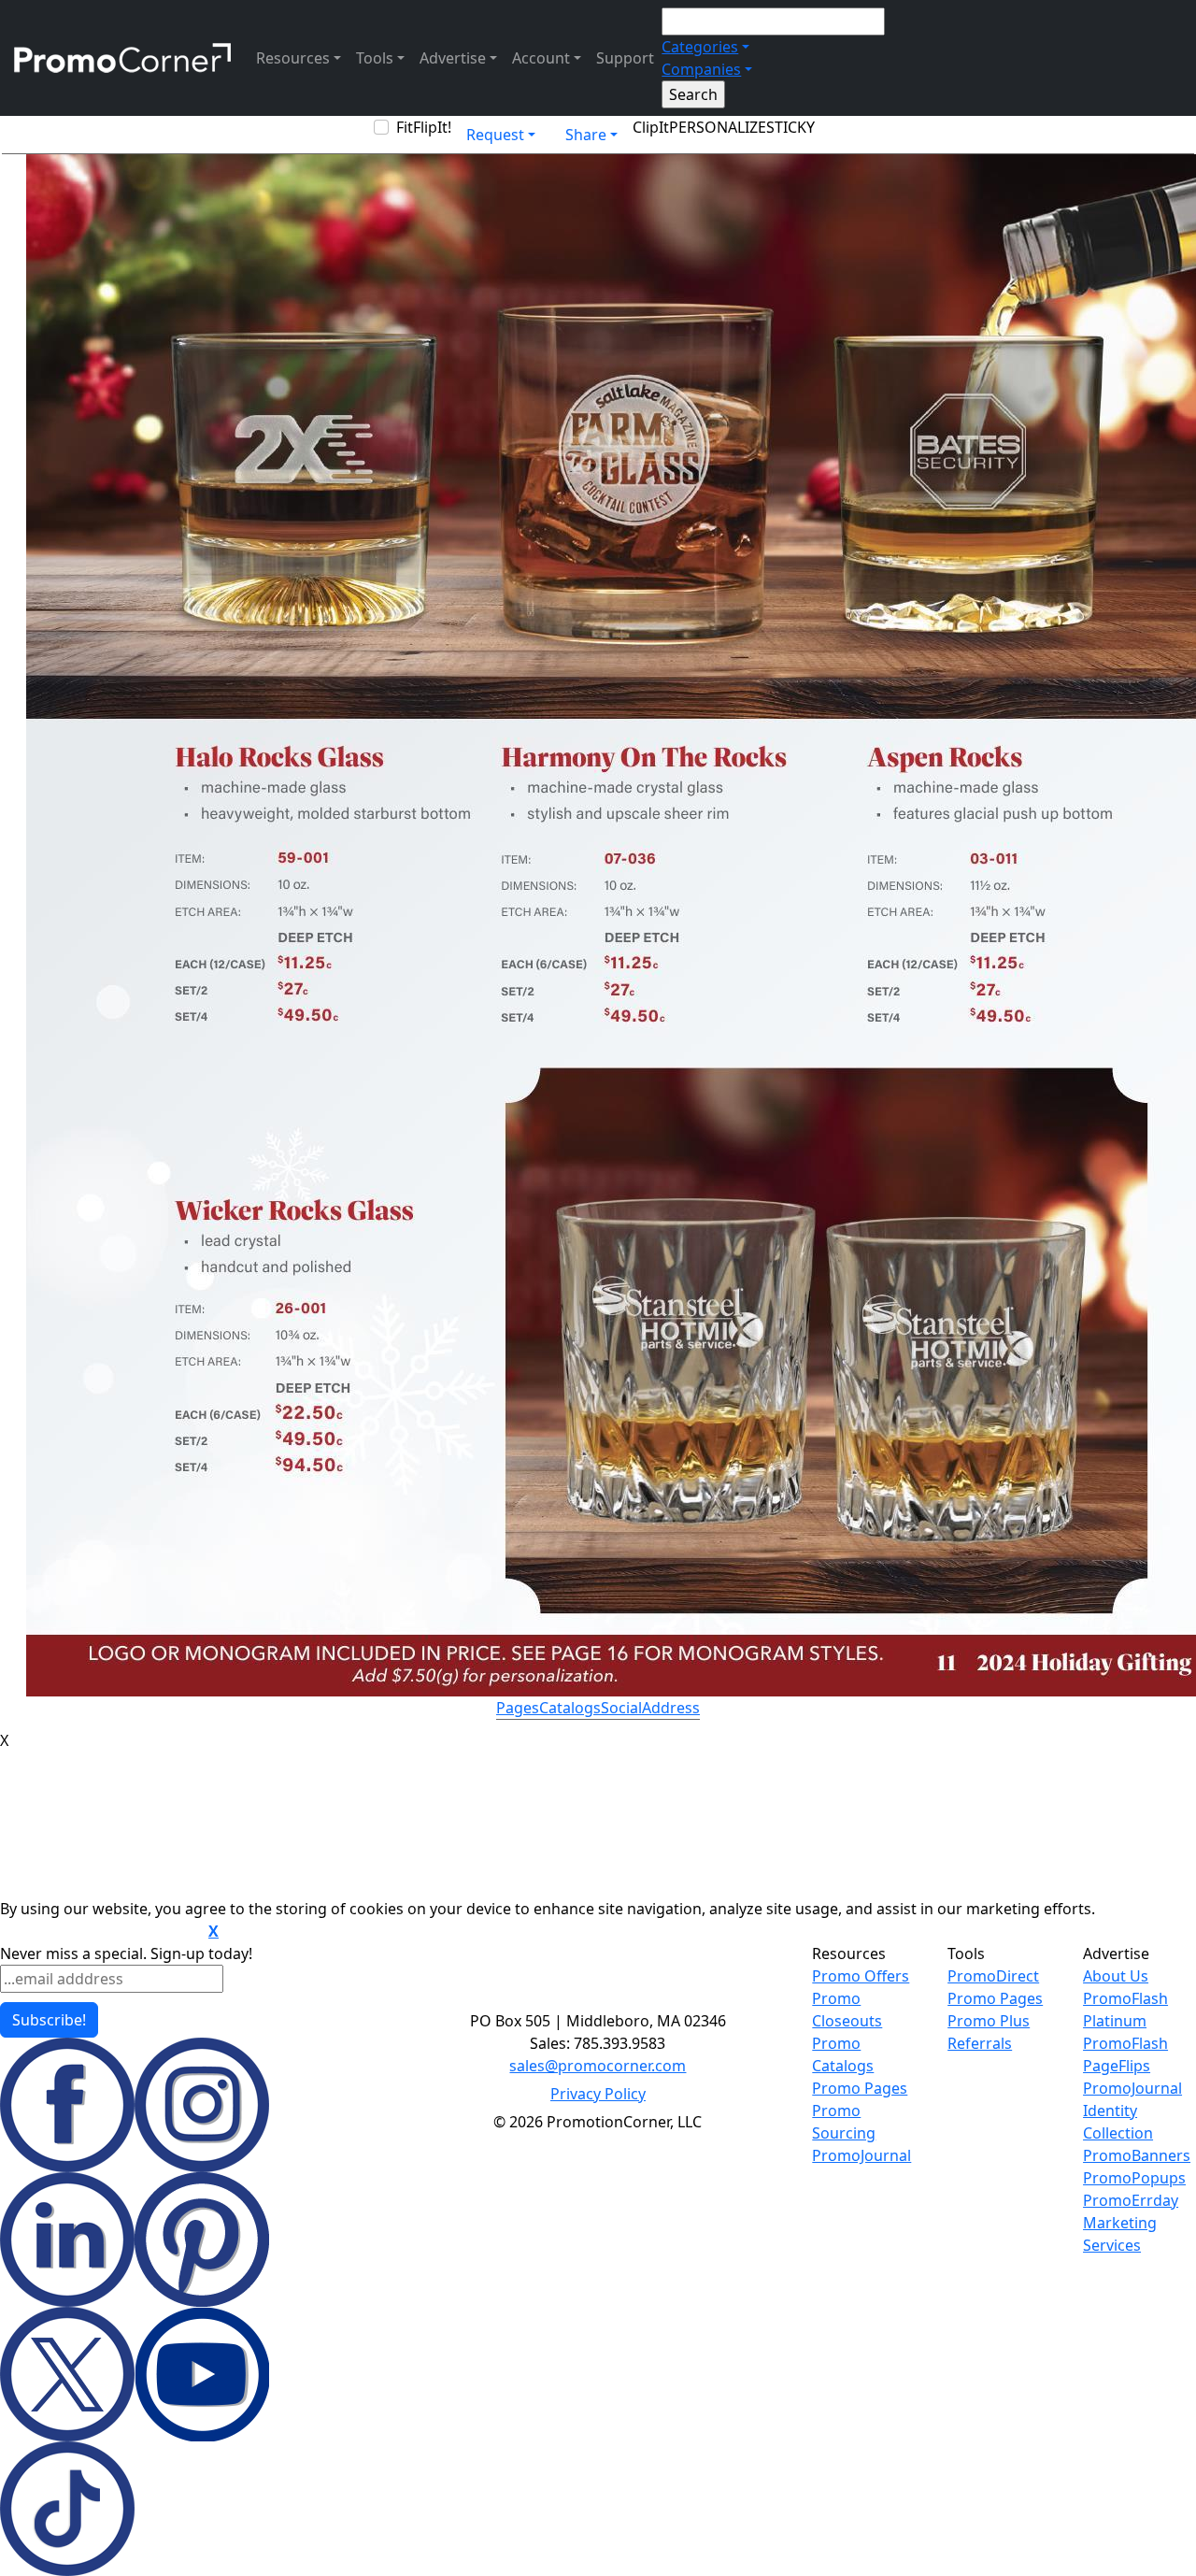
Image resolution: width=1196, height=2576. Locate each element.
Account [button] (541, 58)
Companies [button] (701, 69)
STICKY (790, 127)
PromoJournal (861, 2155)
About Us (1116, 1976)
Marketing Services (1120, 2234)
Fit (405, 127)
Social (621, 1708)
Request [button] (495, 135)
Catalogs (570, 1708)
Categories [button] (700, 47)
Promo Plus (989, 2021)
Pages (518, 1708)
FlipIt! (432, 127)
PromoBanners (1137, 2155)
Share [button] (586, 135)
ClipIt (651, 127)
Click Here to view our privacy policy (102, 1932)
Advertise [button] (453, 58)
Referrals (980, 2043)
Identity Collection (1118, 2122)
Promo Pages (860, 2088)
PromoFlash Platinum (1125, 2010)
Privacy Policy (598, 2094)
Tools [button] (375, 58)
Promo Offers (861, 1976)
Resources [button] (293, 58)
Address (671, 1708)
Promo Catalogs (843, 2054)
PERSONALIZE (718, 127)
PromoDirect (993, 1976)
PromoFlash (1125, 2043)
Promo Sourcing (844, 2122)
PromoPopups (1134, 2178)
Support (625, 58)
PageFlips (1117, 2066)
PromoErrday (1131, 2200)
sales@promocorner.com (598, 2066)
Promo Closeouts (847, 2010)
